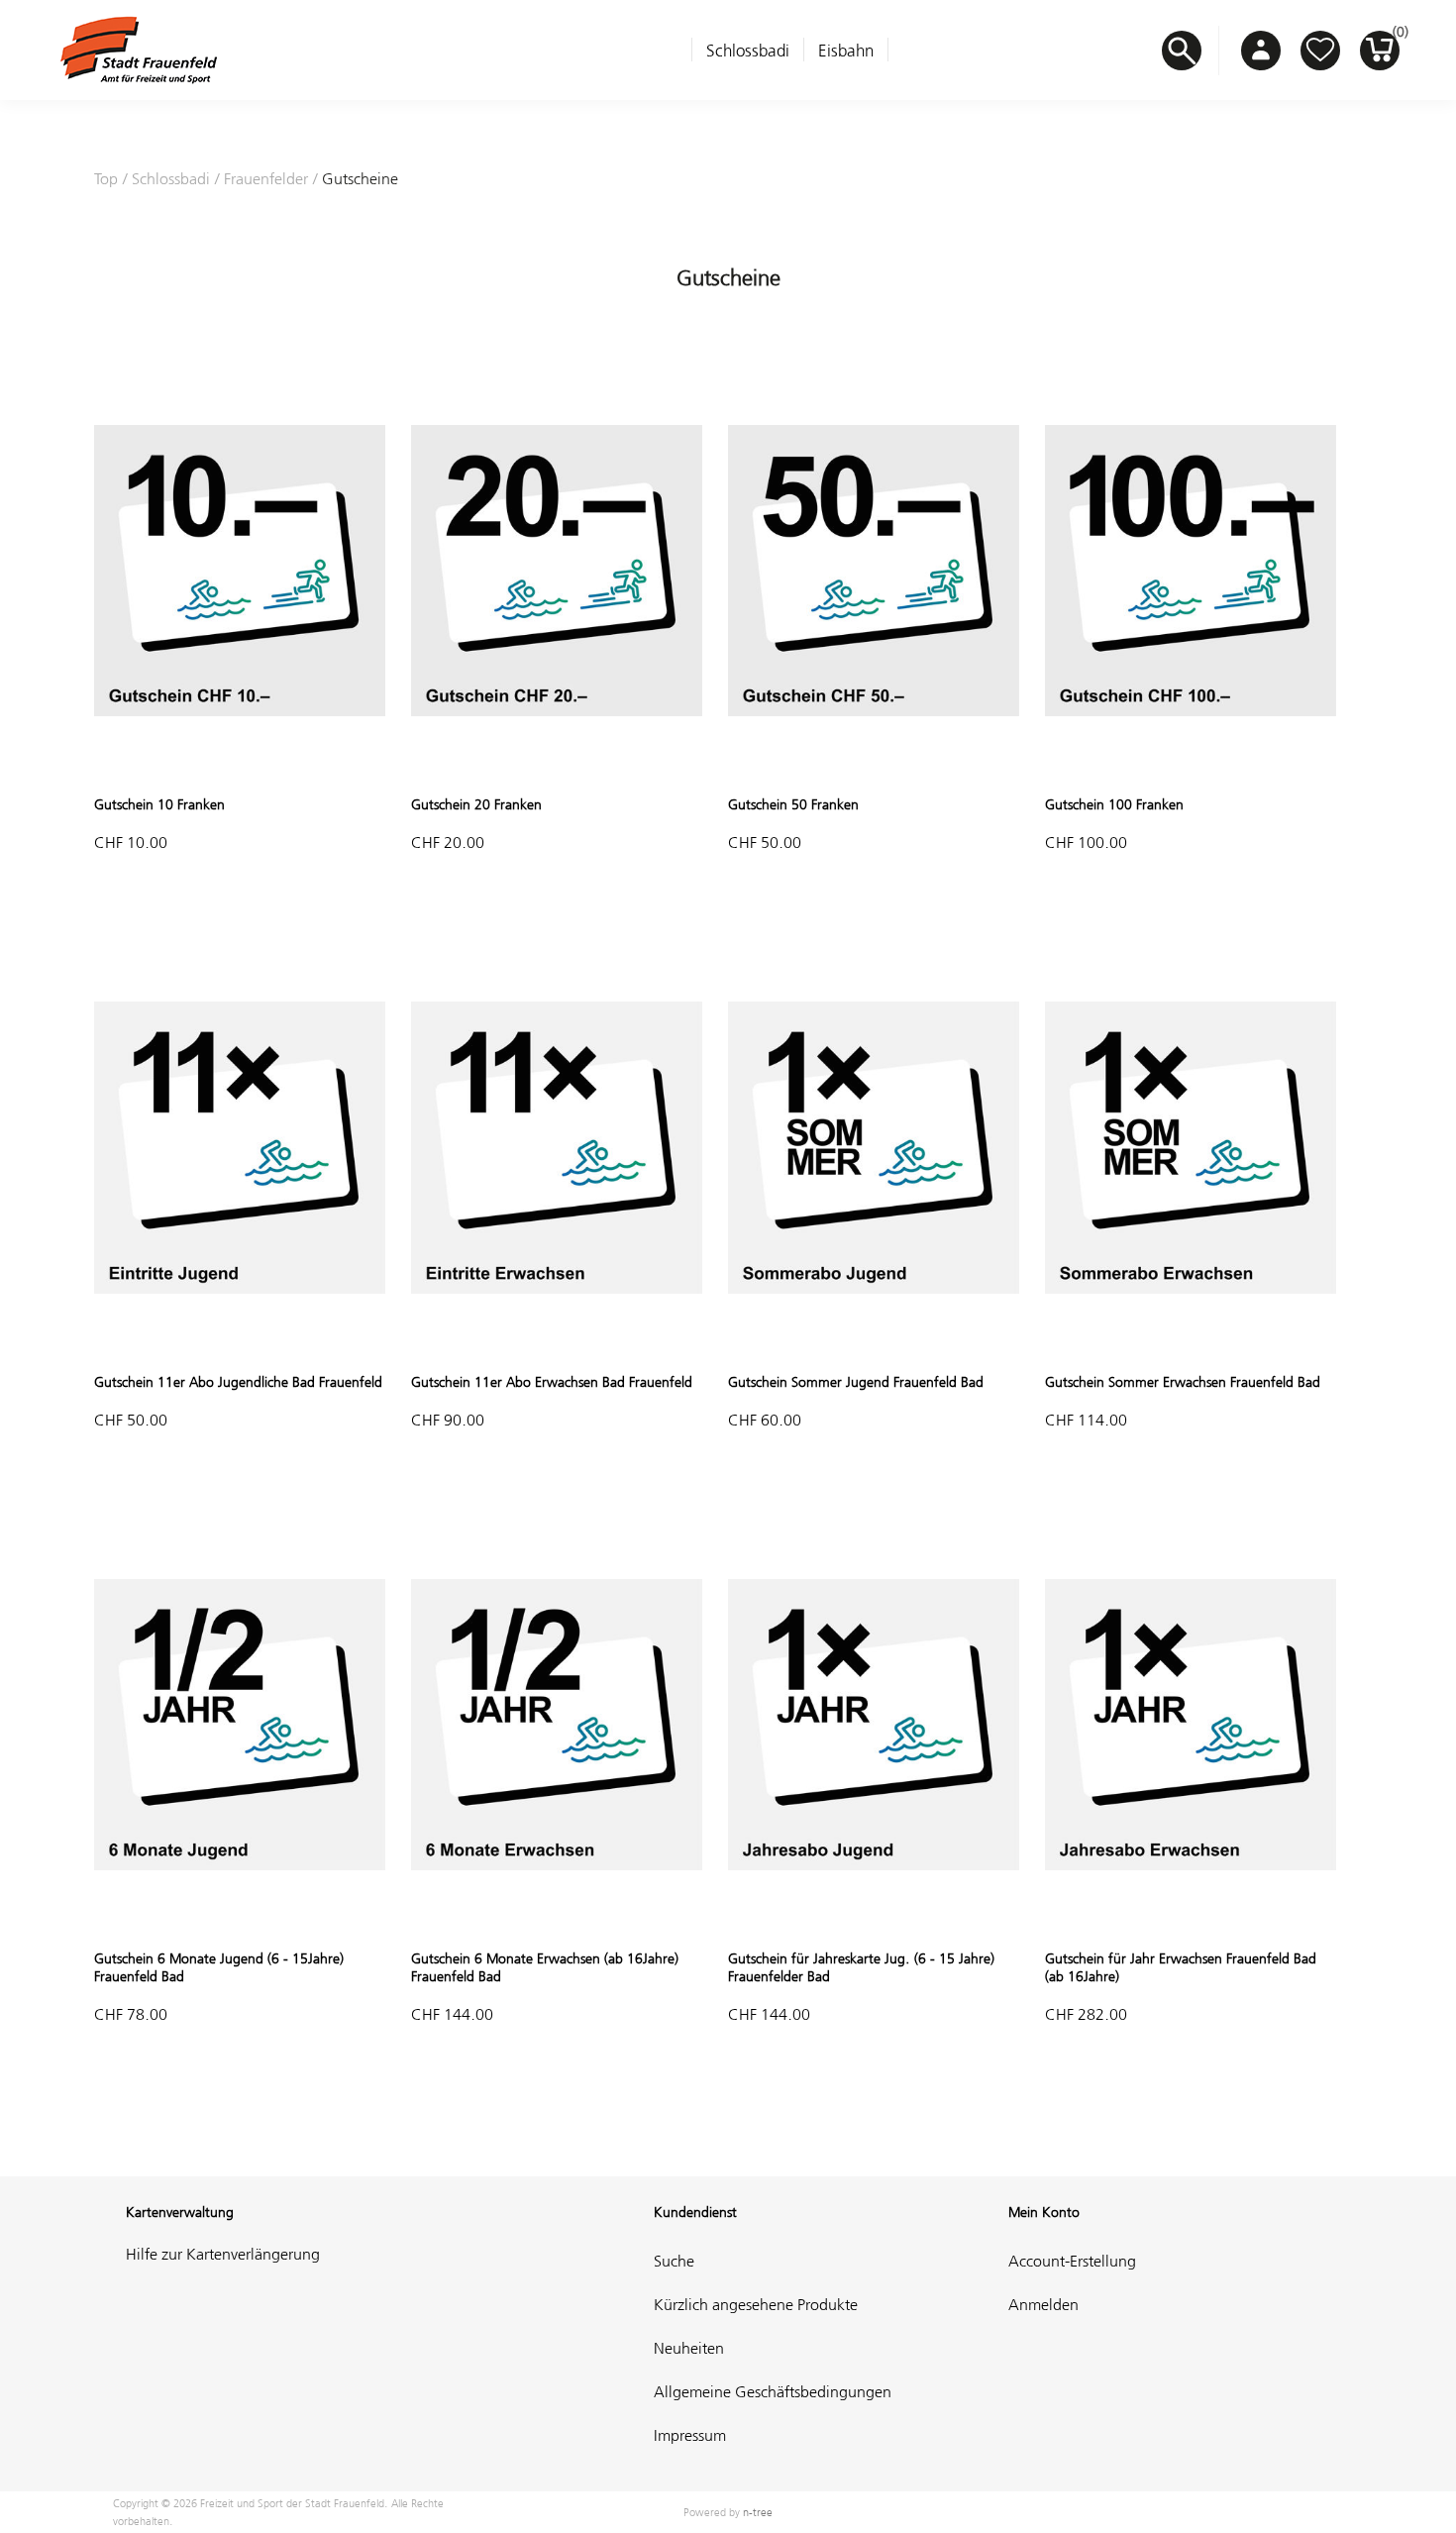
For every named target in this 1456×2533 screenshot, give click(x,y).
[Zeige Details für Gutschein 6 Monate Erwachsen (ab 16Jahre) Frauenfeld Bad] (557, 1922)
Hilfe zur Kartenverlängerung (223, 2254)
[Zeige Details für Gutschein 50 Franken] (874, 768)
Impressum (690, 2435)
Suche (674, 2261)
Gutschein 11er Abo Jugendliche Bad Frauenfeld (238, 1382)
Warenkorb (1396, 37)
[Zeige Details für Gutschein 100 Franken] (1191, 768)
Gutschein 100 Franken (1114, 804)
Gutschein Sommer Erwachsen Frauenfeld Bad (1183, 1382)
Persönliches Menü (1261, 51)
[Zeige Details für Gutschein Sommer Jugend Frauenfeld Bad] (874, 1345)
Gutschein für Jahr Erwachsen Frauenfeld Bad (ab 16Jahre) (1181, 1967)
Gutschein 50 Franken (793, 804)
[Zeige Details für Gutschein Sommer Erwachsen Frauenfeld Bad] (1191, 1345)
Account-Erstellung (1072, 2261)
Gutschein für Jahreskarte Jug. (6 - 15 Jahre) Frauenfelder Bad (861, 1967)
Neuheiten (689, 2348)
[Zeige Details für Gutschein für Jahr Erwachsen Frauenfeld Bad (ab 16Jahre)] (1191, 1922)
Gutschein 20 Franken (476, 804)
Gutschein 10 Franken (159, 804)
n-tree (758, 2512)
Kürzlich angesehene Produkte (756, 2304)
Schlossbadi (748, 51)
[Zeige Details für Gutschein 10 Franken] (240, 768)
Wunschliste (1320, 51)
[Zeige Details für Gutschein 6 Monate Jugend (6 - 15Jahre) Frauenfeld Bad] (240, 1922)
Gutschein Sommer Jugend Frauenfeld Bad (856, 1382)
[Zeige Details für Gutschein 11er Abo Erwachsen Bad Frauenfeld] (557, 1345)
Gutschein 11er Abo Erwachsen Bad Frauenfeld (552, 1382)
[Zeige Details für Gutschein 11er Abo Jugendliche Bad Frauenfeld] (240, 1345)
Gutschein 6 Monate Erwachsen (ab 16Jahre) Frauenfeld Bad (545, 1967)
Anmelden (1043, 2304)
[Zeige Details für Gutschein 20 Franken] (557, 768)
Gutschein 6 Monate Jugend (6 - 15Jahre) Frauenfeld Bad (219, 1967)
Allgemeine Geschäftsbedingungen (773, 2391)
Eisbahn (846, 51)
